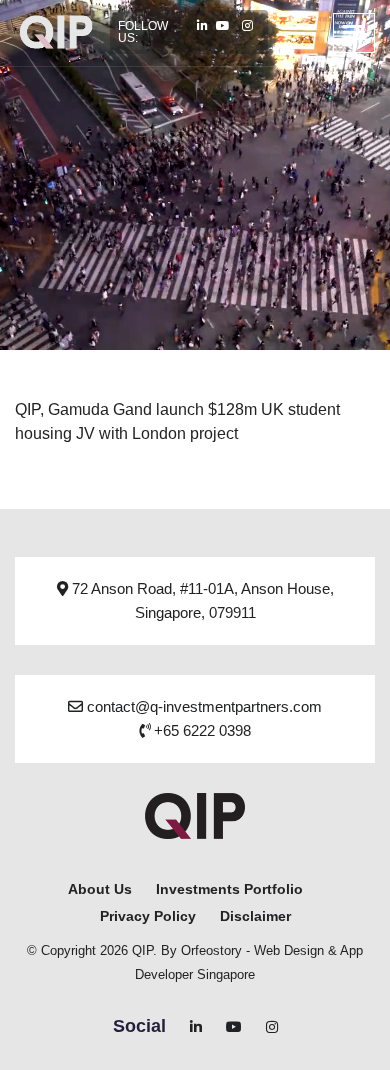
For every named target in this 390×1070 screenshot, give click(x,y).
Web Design (289, 950)
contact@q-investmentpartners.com (202, 706)
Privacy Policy (148, 916)
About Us (100, 889)
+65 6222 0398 (200, 730)
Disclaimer (255, 916)
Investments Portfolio (229, 889)
